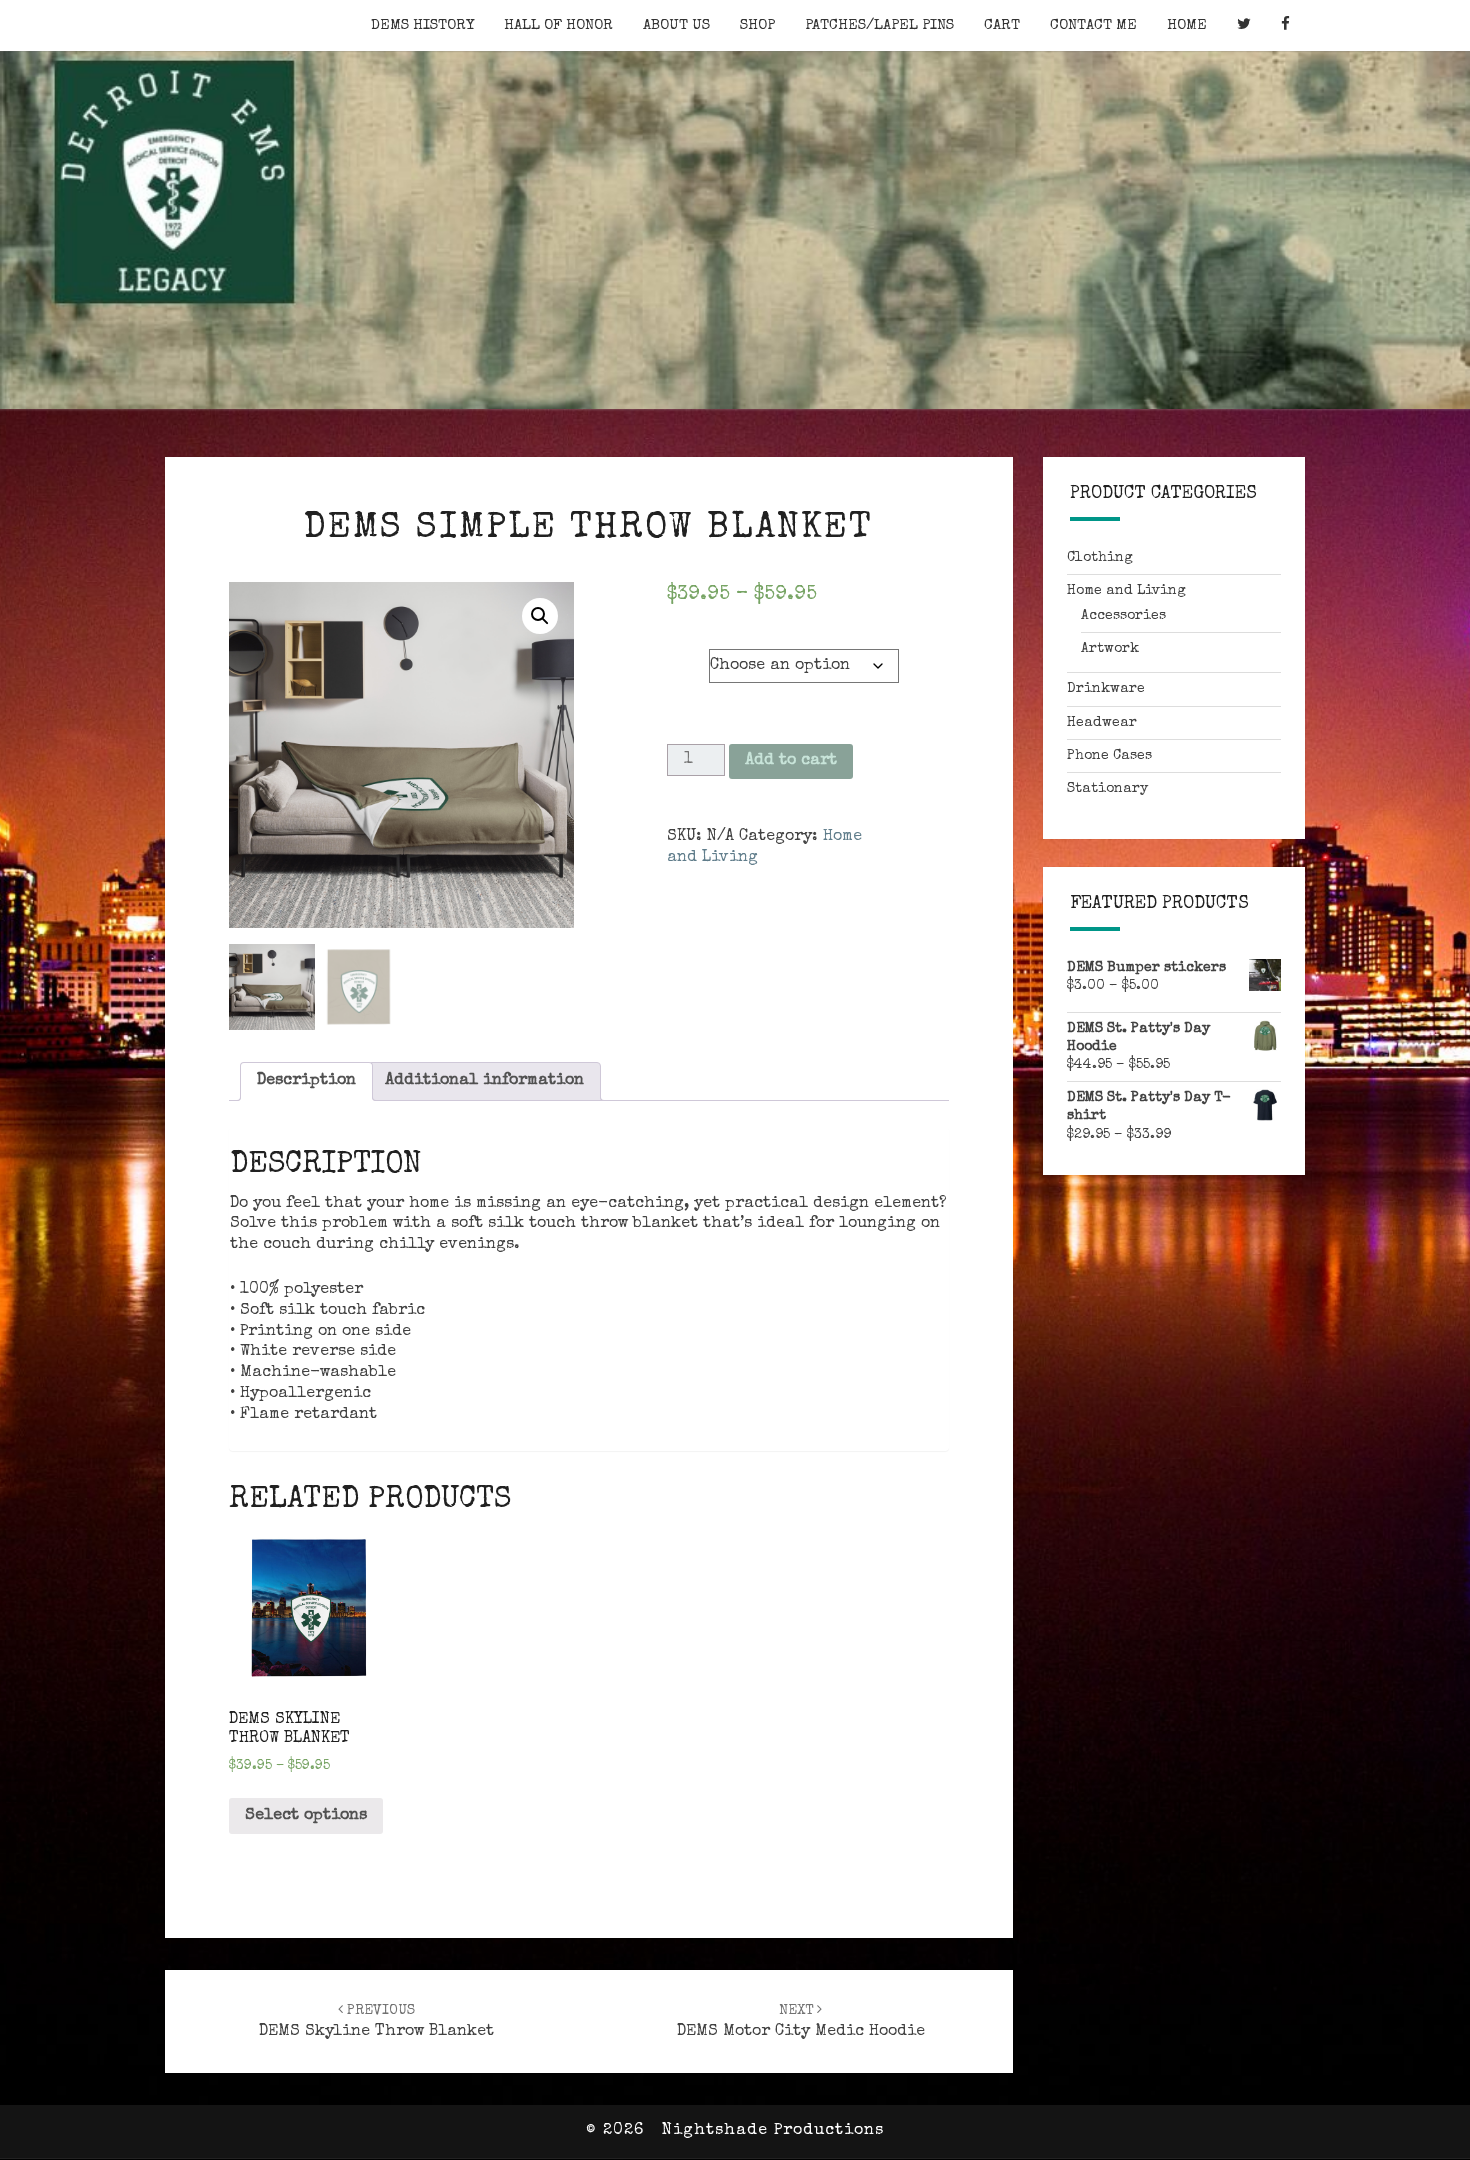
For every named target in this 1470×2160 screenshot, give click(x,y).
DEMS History (422, 25)
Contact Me (1093, 25)
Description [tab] (306, 1081)
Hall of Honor (558, 25)
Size (687, 650)
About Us (676, 25)
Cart (1002, 25)
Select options (306, 1816)
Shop (757, 25)
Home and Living (1126, 591)
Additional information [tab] (484, 1081)
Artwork (1110, 649)
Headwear (1102, 723)
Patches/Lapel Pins (879, 25)
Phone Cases (1109, 756)
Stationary (1107, 789)
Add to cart (791, 761)
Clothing (1100, 558)
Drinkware (1106, 689)
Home (1187, 25)
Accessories (1123, 616)
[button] (540, 616)
